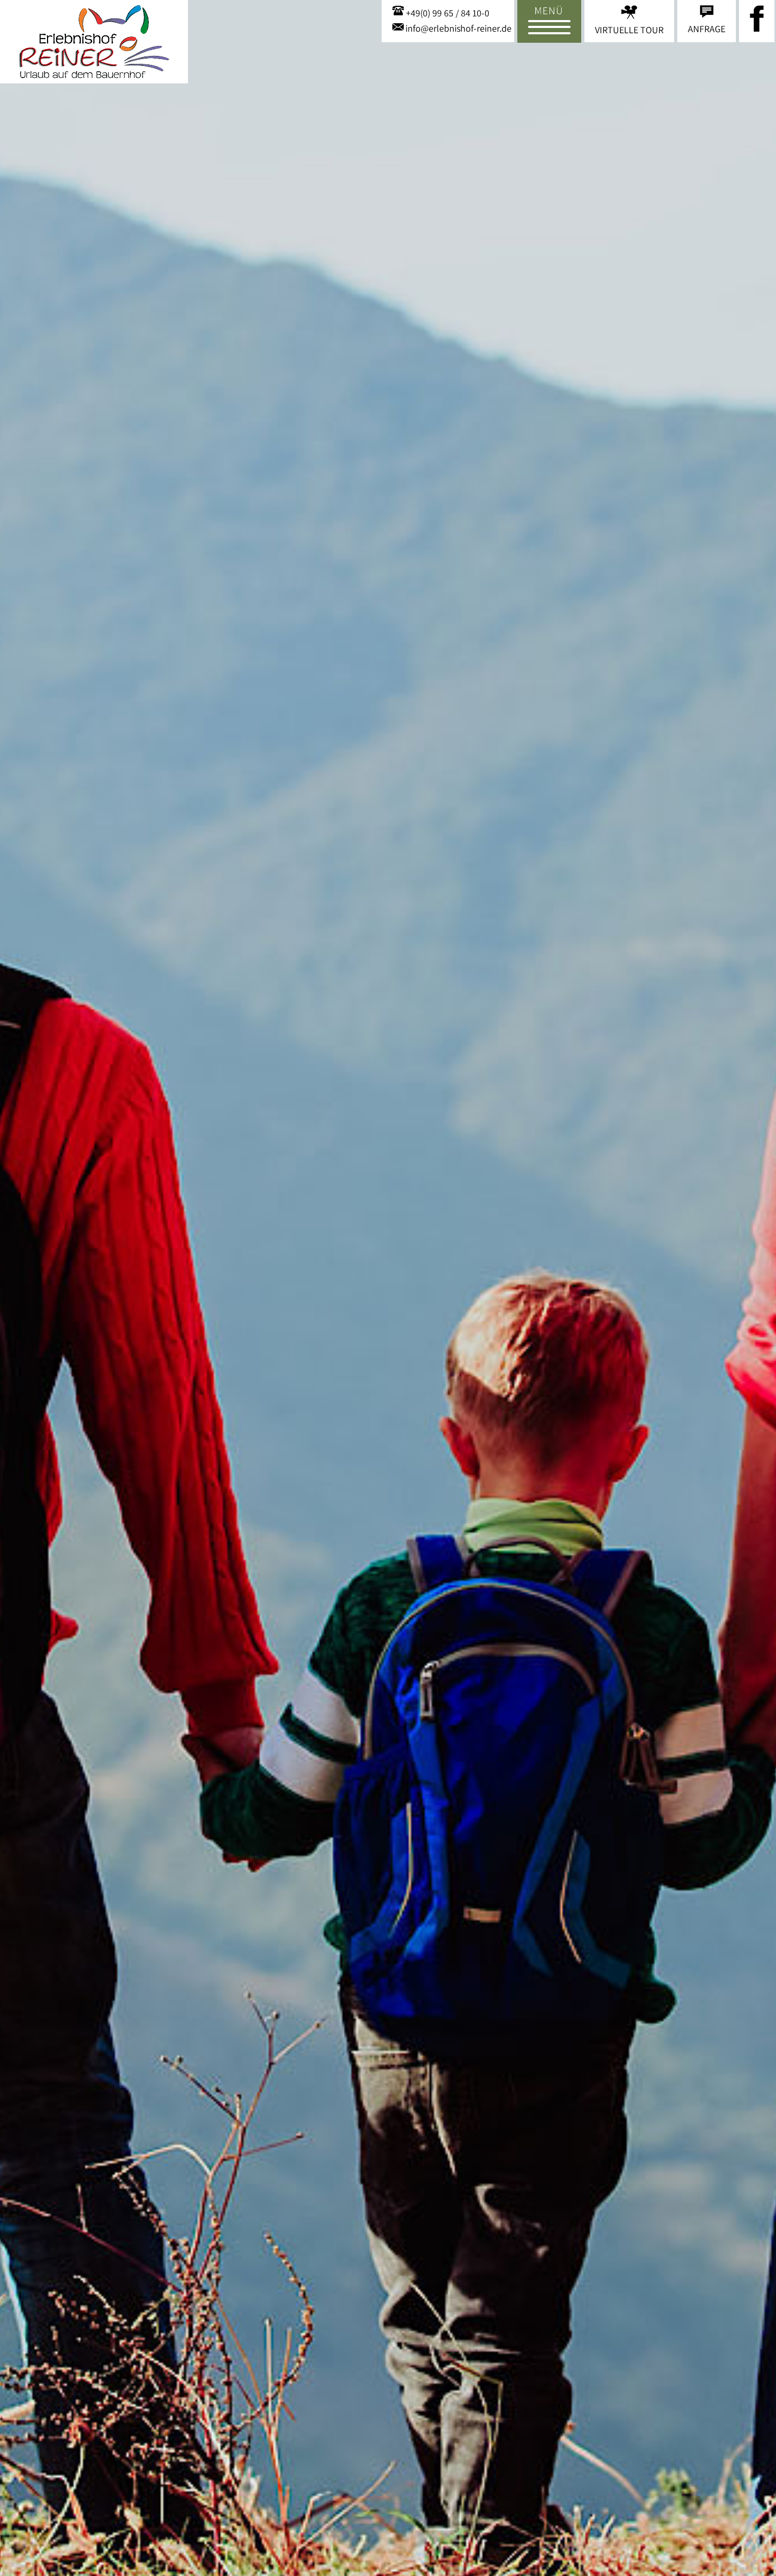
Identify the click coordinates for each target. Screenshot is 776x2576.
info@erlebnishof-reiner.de (458, 28)
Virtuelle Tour (629, 30)
